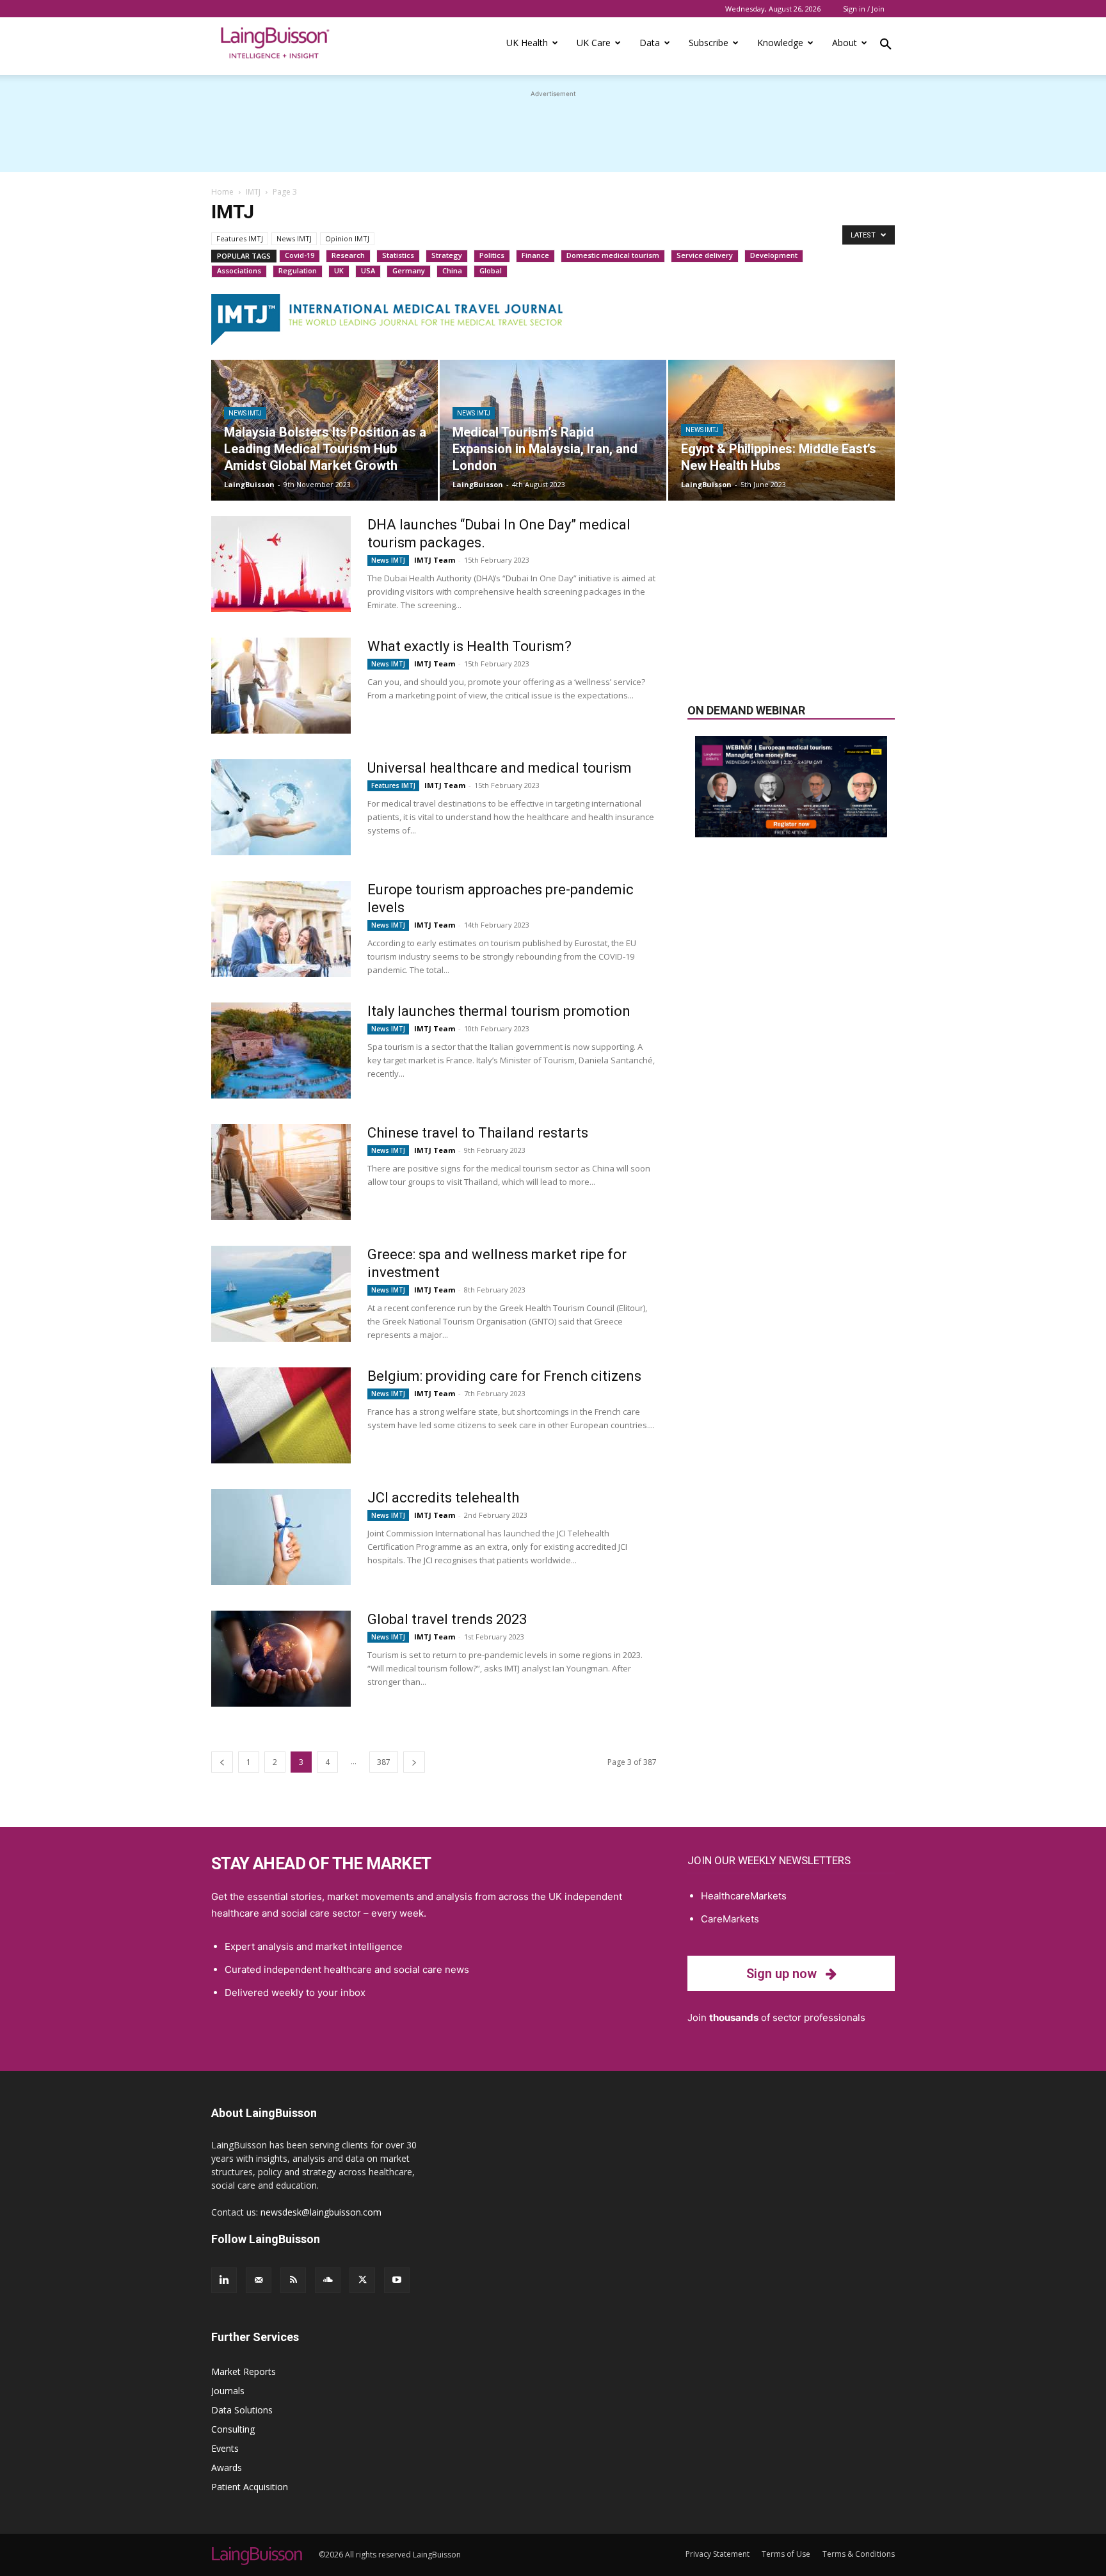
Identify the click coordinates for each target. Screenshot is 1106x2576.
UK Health (527, 43)
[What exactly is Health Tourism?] (281, 686)
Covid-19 (300, 255)
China (452, 270)
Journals (228, 2391)
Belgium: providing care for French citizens (504, 1376)
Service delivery (705, 255)
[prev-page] (222, 1762)
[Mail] (259, 2280)
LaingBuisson (249, 484)
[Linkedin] (224, 2280)
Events (225, 2448)
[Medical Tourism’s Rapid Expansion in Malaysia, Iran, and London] (553, 430)
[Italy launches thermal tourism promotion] (281, 1051)
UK (339, 270)
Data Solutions (242, 2410)
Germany (409, 270)
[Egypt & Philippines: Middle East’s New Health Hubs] (781, 430)
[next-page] (414, 1762)
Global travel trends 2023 (447, 1619)
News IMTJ (294, 238)
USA (368, 270)
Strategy (447, 255)
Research (348, 255)
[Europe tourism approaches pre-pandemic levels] (281, 929)
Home (222, 192)
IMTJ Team (435, 560)
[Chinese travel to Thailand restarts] (281, 1172)
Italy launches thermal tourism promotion (499, 1011)
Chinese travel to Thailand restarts (478, 1133)
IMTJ (253, 192)
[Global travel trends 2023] (281, 1659)
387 (384, 1762)
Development (774, 255)
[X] (362, 2280)
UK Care (594, 43)
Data (650, 43)
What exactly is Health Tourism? (469, 646)
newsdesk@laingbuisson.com (321, 2212)
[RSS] (293, 2280)
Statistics (398, 255)
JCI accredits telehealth (443, 1498)
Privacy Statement (717, 2554)
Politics (492, 255)
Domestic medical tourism (613, 255)
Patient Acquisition (250, 2487)
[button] (886, 46)
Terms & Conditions (859, 2554)
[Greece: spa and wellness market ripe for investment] (281, 1294)
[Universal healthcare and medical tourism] (281, 807)
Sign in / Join (864, 9)
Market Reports (244, 2371)
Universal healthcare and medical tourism (500, 768)
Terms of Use (786, 2554)
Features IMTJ (240, 238)
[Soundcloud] (328, 2280)
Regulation (298, 270)
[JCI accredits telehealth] (281, 1537)
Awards (227, 2467)
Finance (535, 255)
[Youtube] (397, 2280)
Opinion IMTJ (347, 238)
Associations (239, 270)
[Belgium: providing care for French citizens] (281, 1415)
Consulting (233, 2429)
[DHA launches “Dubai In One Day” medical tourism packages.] (281, 564)
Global (491, 270)
